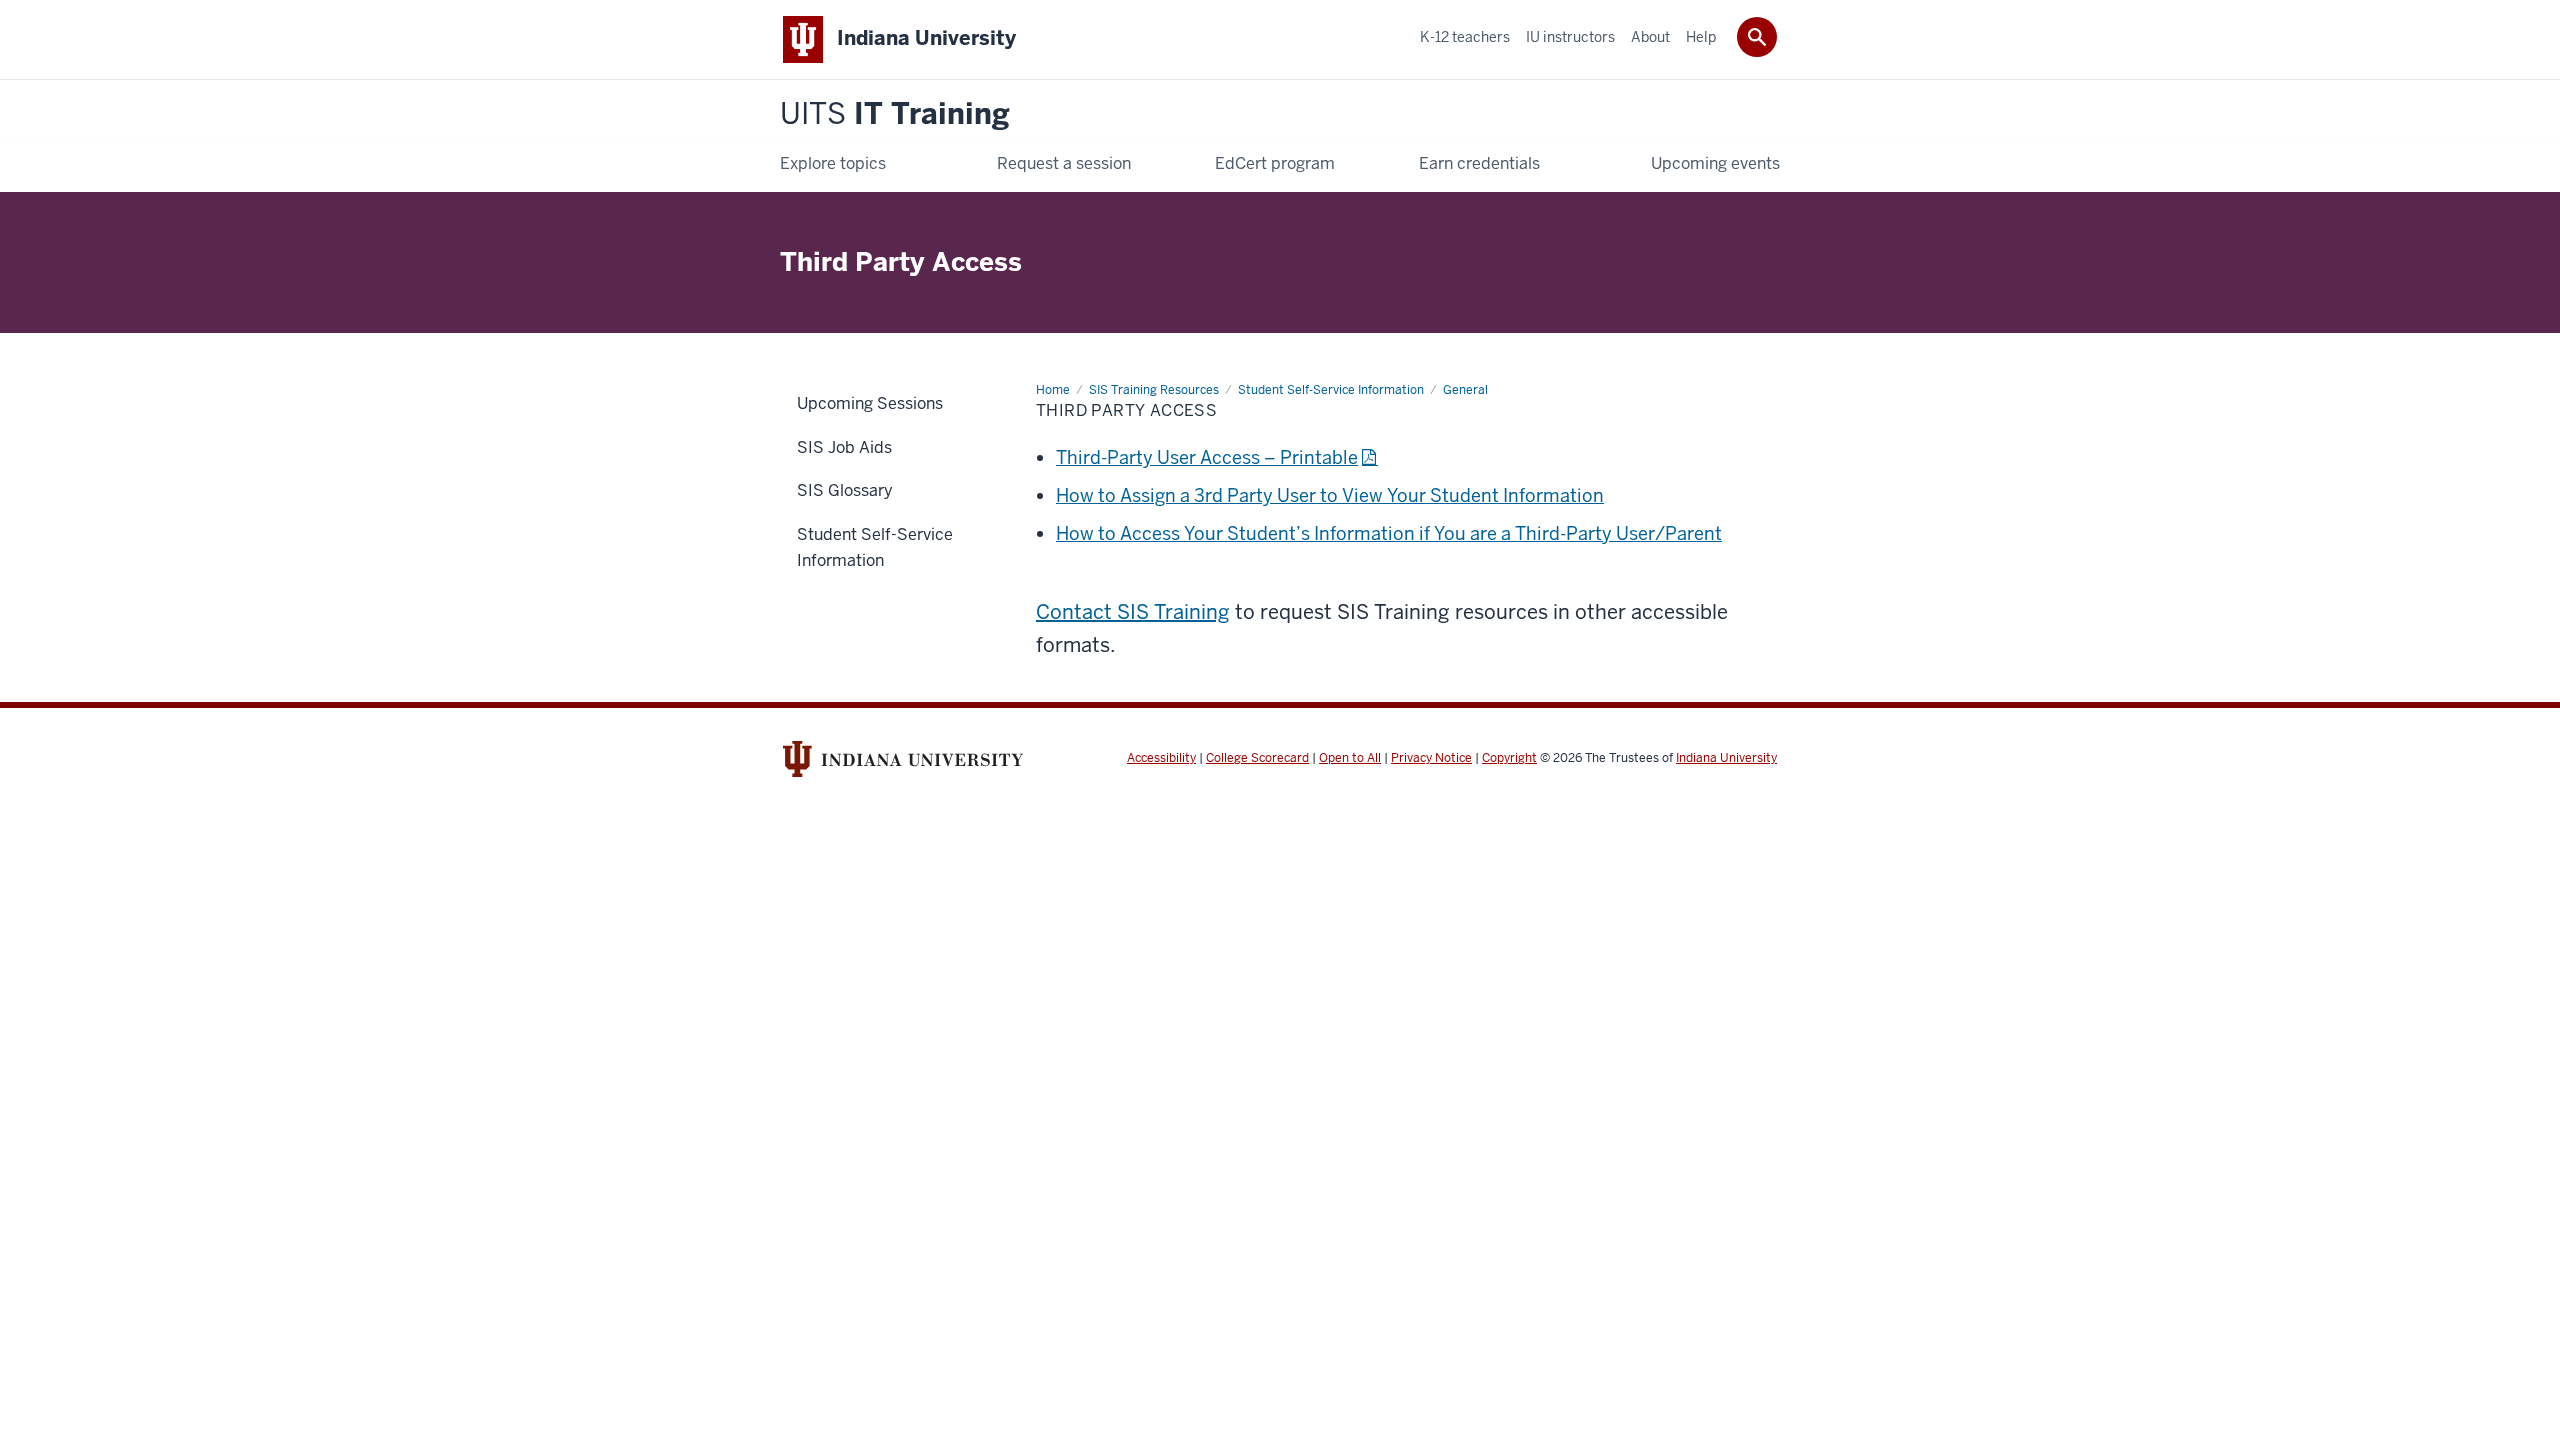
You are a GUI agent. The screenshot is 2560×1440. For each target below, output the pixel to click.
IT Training (895, 114)
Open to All (1350, 758)
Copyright (1509, 758)
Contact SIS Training (1133, 612)
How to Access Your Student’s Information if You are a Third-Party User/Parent (1389, 533)
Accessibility (1161, 758)
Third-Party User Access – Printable (1207, 457)
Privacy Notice (1431, 758)
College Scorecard (1257, 758)
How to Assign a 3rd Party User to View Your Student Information (1330, 495)
